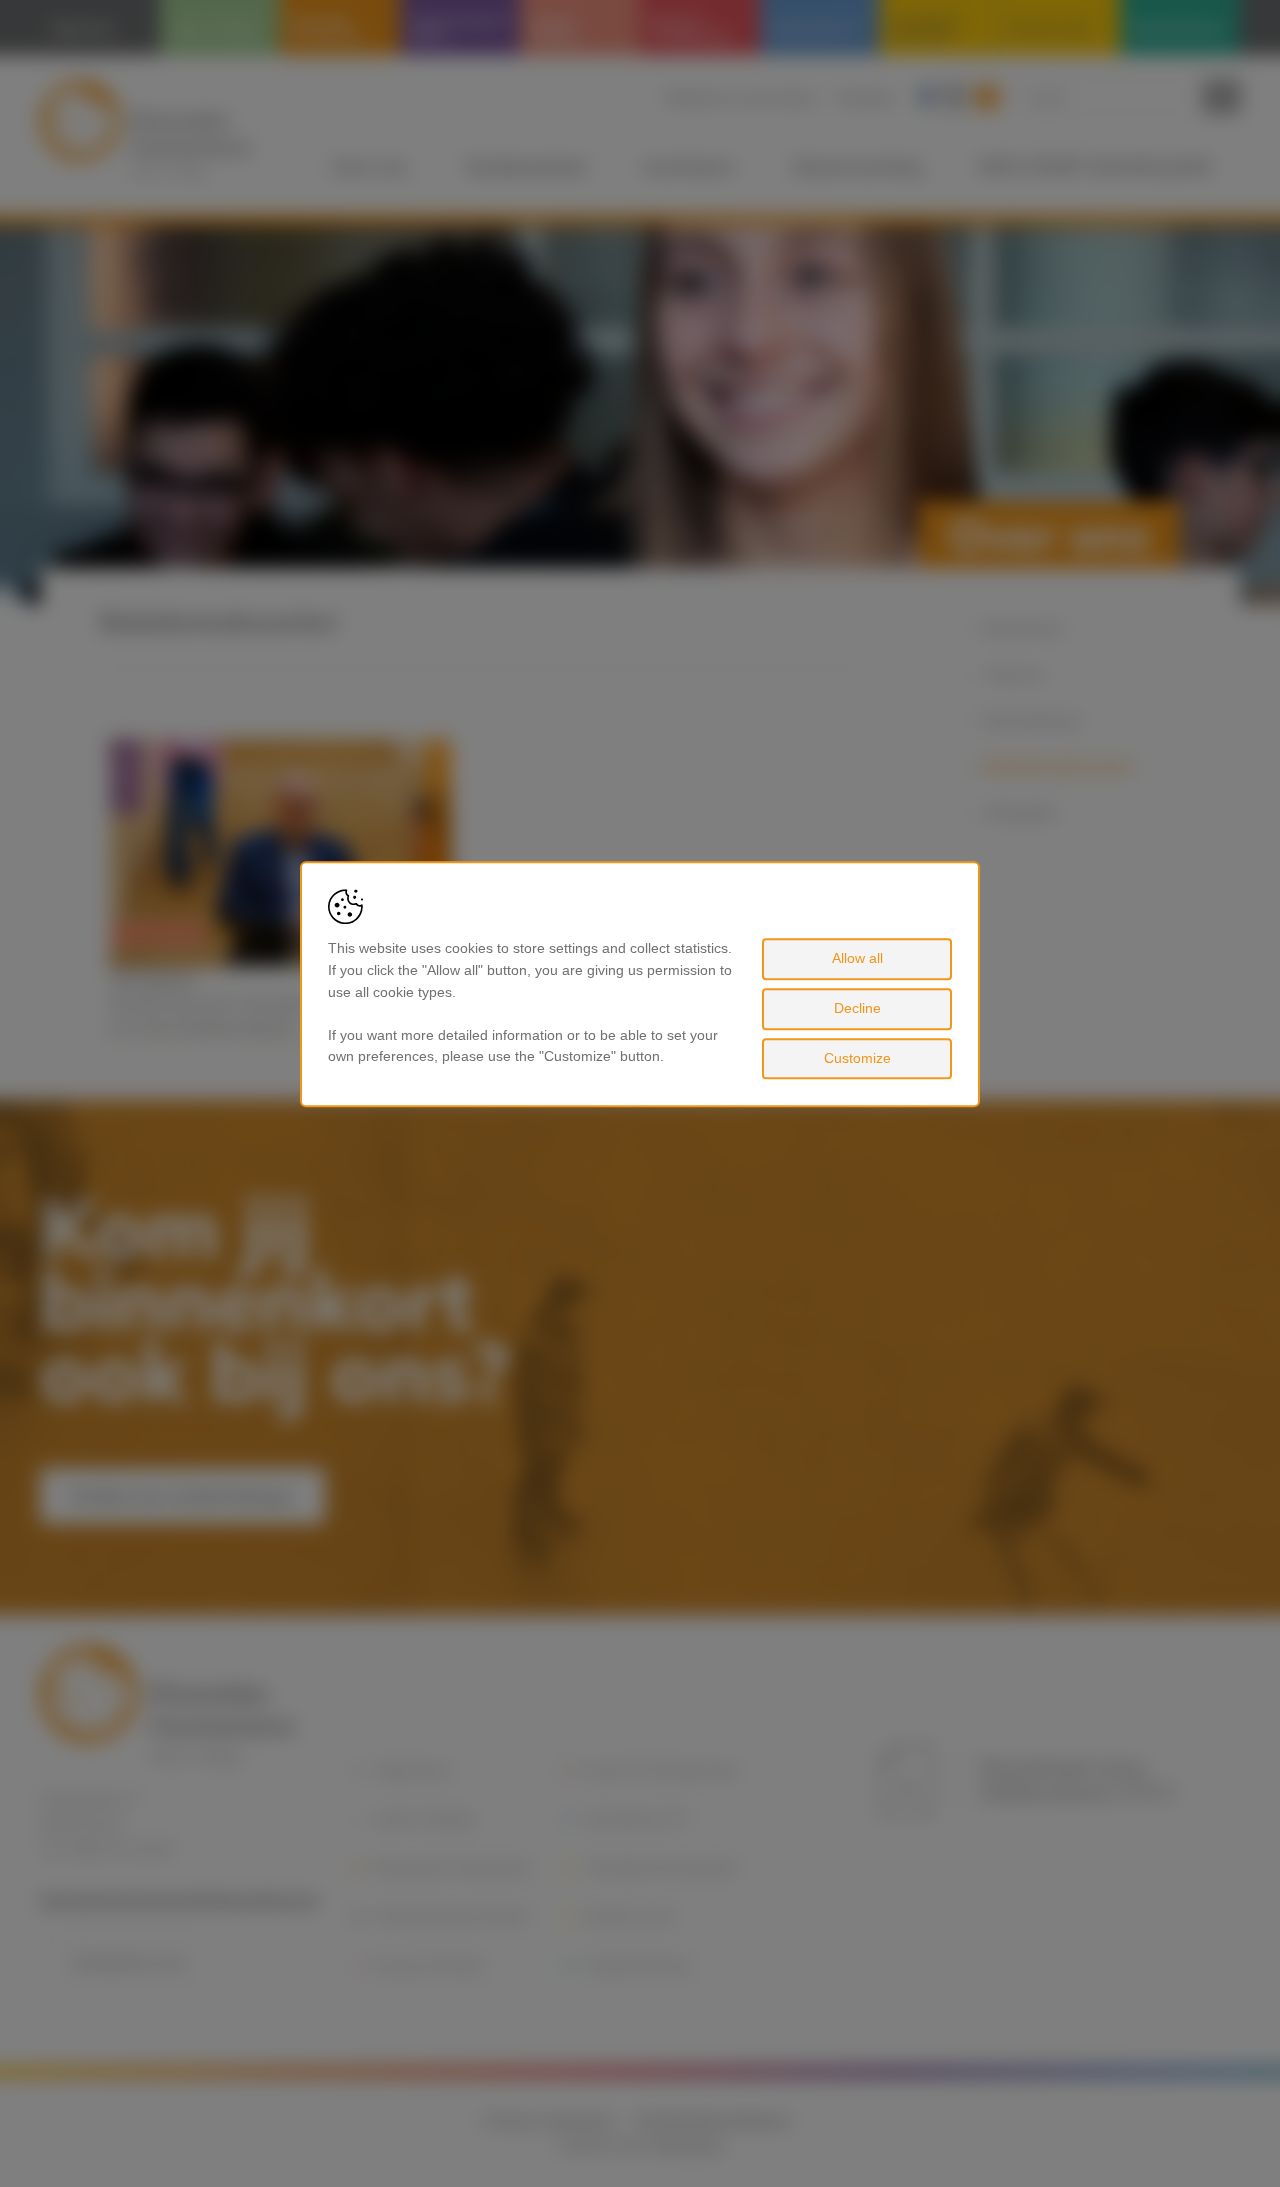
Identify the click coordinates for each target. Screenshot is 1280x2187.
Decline (857, 1008)
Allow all (857, 959)
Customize (857, 1058)
